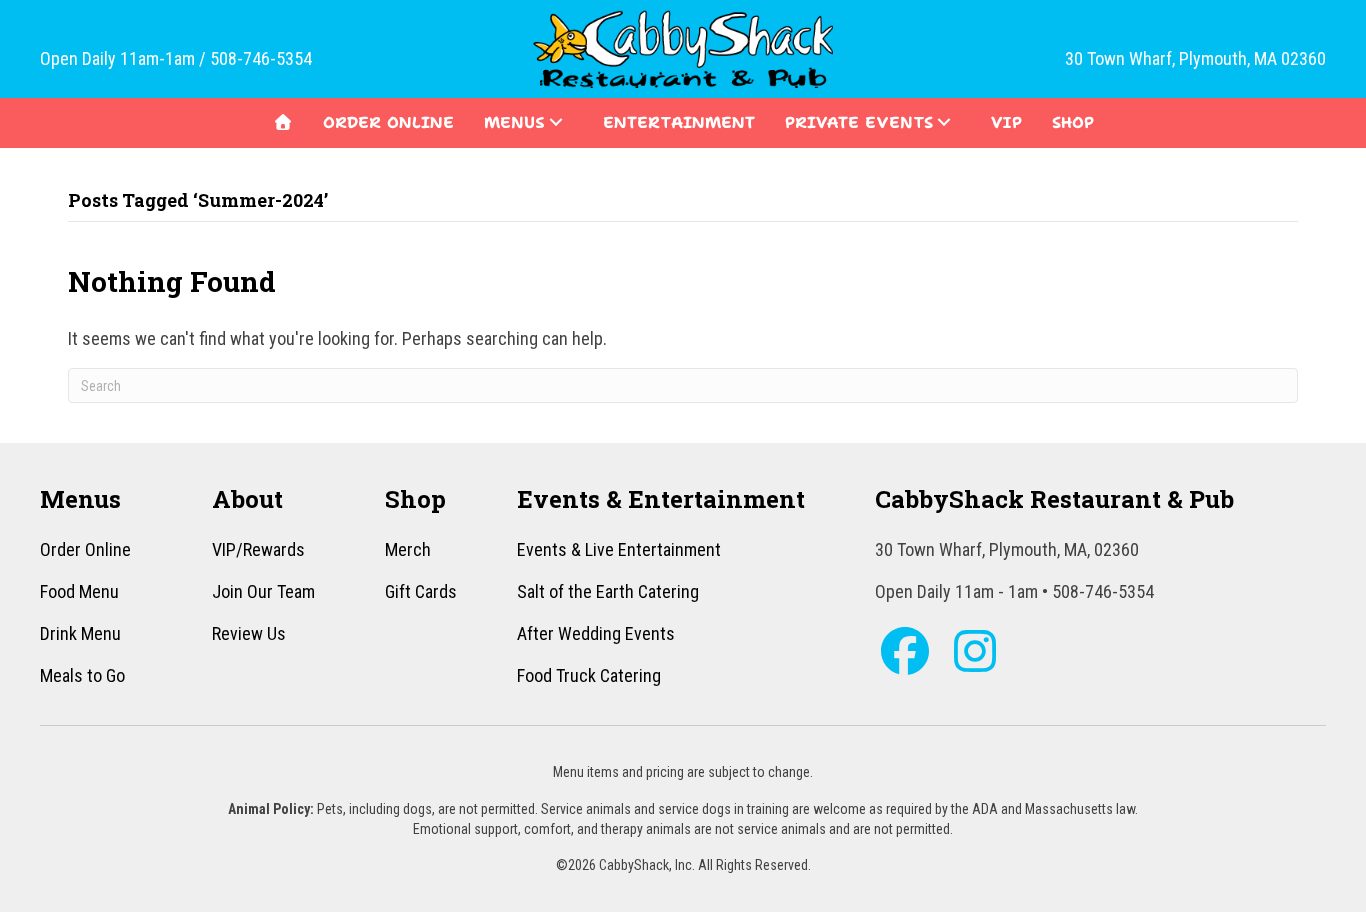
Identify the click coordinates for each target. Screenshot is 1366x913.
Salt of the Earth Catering (608, 591)
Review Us (249, 633)
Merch (408, 549)
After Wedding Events (596, 633)
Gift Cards (421, 591)
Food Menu (79, 591)
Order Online (85, 549)
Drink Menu (80, 633)
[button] (556, 122)
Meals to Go (82, 675)
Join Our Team (263, 591)
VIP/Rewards (258, 549)
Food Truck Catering (589, 675)
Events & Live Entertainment (619, 549)
